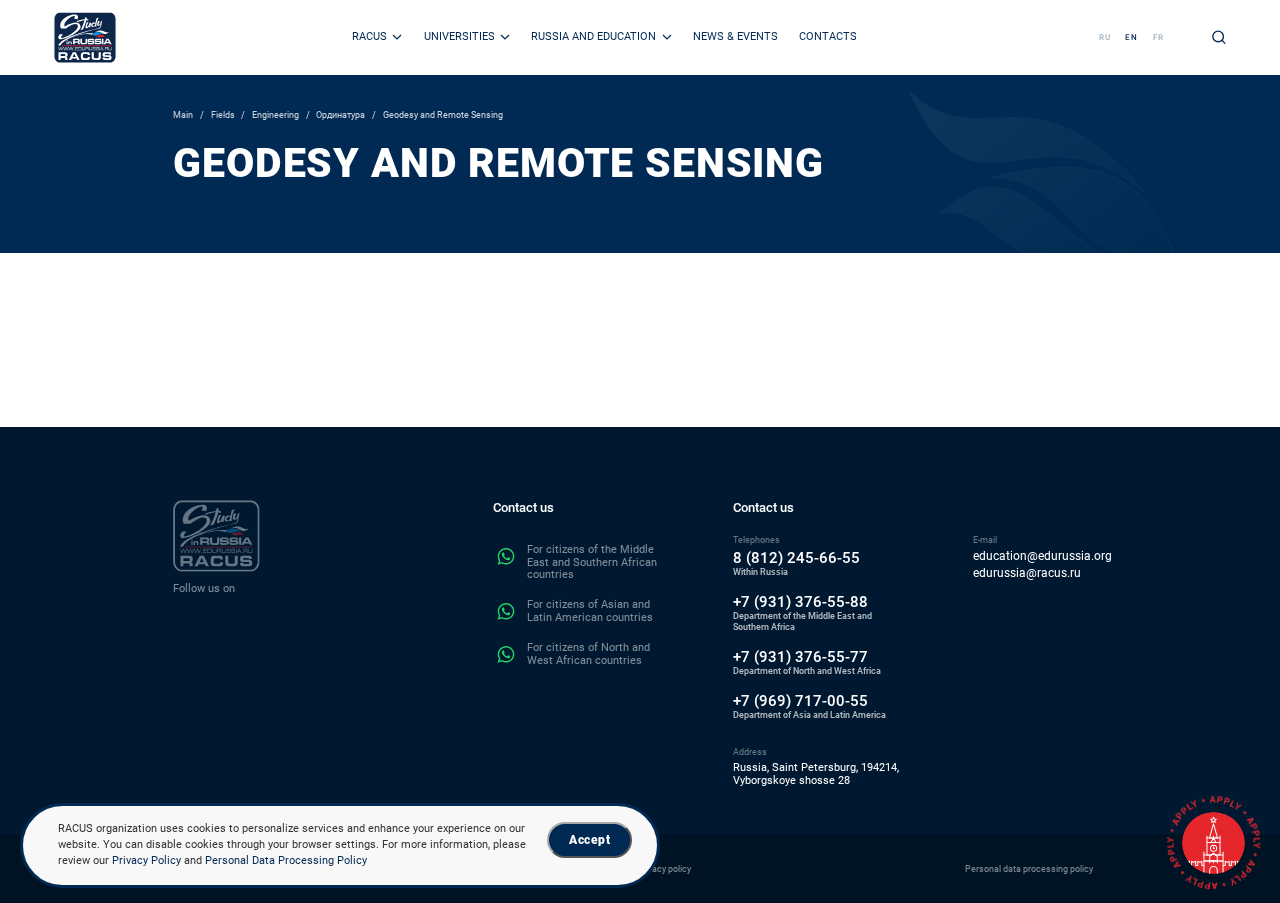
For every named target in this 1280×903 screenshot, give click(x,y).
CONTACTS (828, 36)
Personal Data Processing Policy (286, 860)
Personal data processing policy (1029, 868)
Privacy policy (664, 868)
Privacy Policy (146, 860)
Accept (589, 840)
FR (1158, 37)
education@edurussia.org (1042, 556)
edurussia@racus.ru (1027, 573)
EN (1131, 37)
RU (1105, 37)
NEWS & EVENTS (735, 36)
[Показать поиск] (1219, 37)
